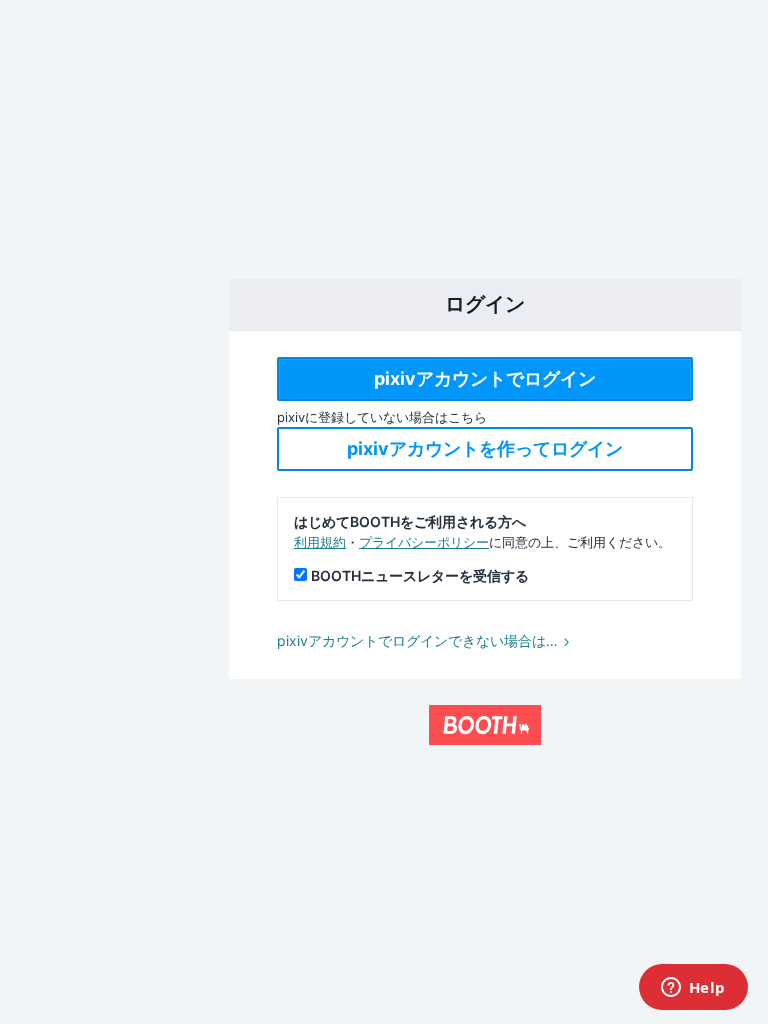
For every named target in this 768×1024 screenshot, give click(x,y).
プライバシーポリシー (424, 542)
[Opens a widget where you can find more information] (693, 989)
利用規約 (320, 542)
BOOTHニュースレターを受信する (420, 575)
